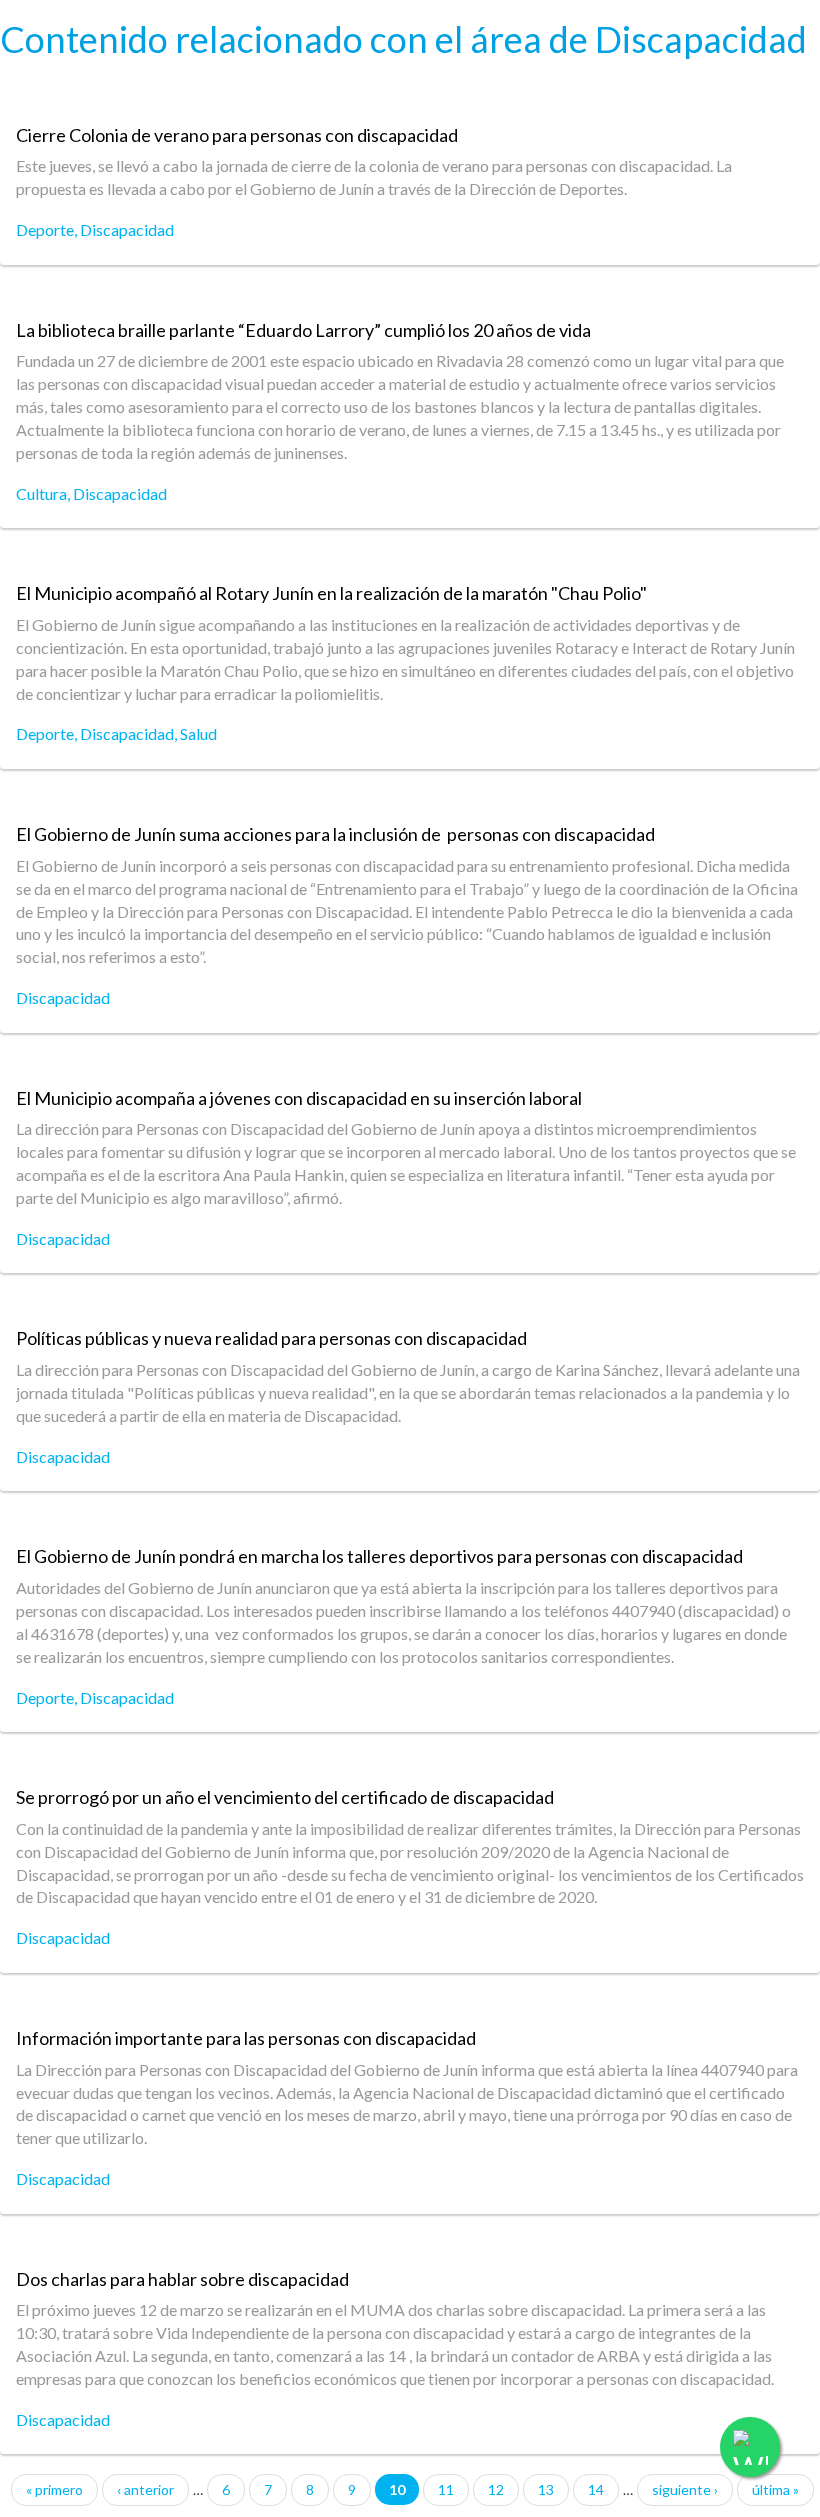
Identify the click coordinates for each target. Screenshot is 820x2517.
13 (546, 2489)
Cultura (41, 493)
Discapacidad (127, 229)
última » (775, 2489)
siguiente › (685, 2489)
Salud (198, 733)
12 (496, 2489)
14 (596, 2489)
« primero (54, 2489)
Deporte (45, 229)
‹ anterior (145, 2489)
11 (446, 2489)
